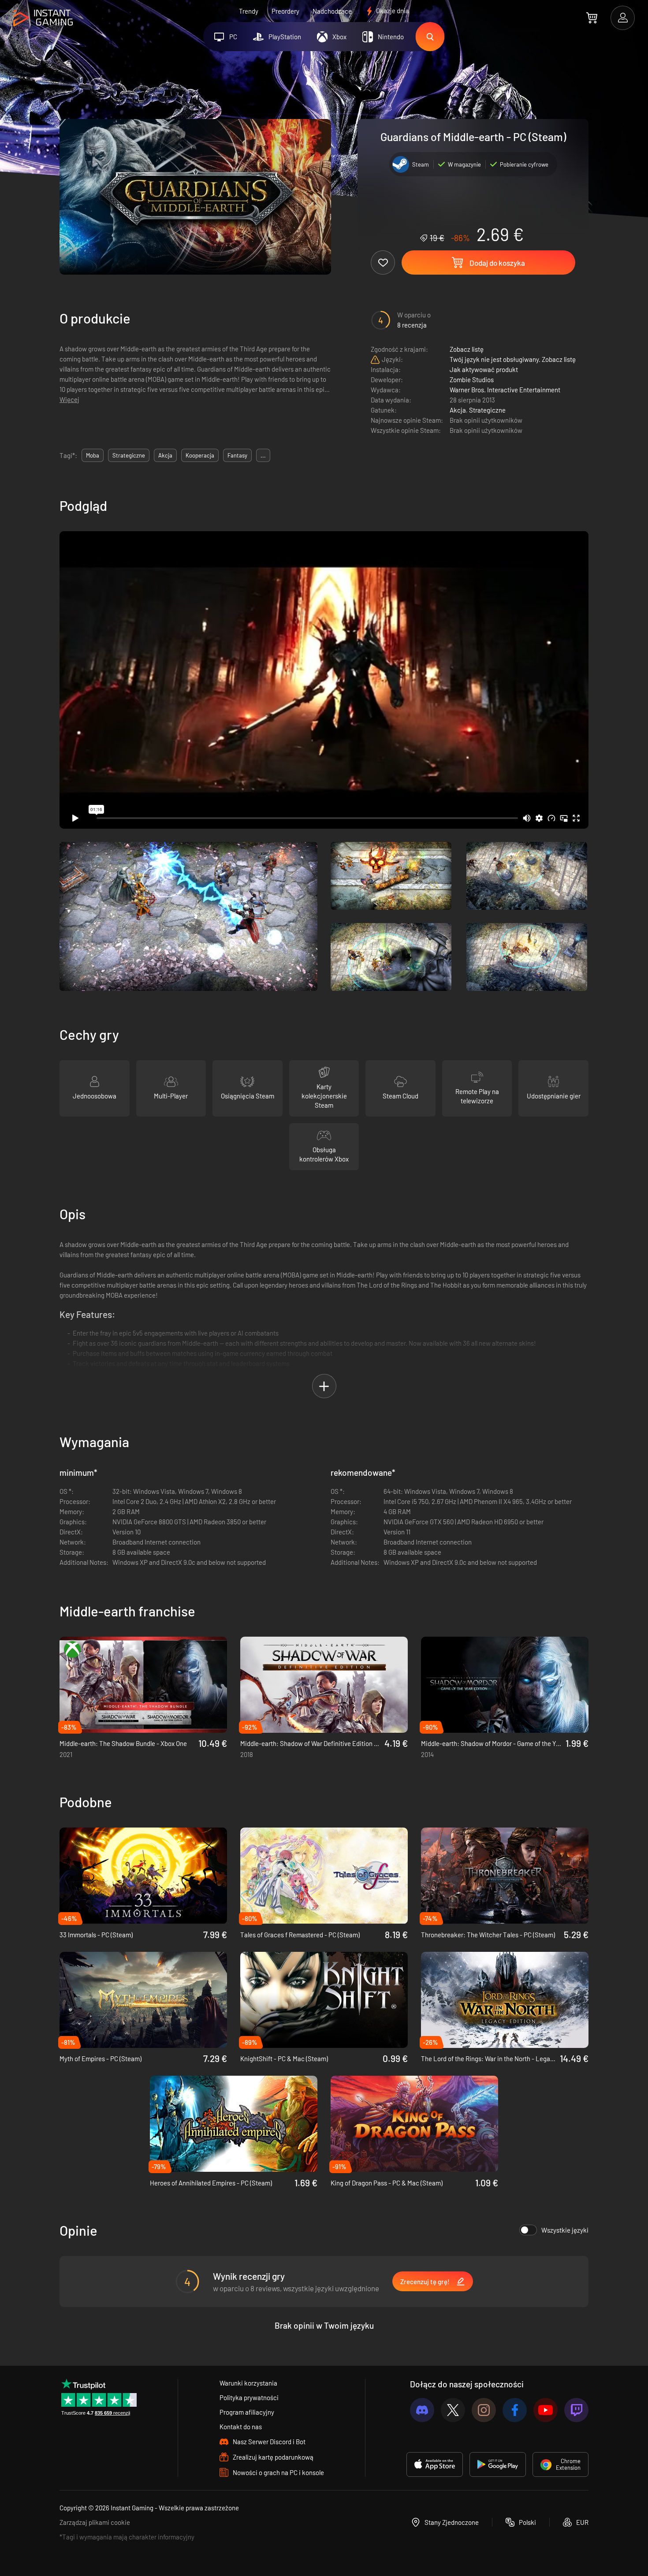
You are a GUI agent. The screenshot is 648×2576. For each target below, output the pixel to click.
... (263, 455)
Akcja (458, 410)
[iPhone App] (435, 2464)
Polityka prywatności (249, 2397)
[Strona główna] (43, 18)
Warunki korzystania (248, 2383)
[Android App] (498, 2464)
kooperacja (200, 455)
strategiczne (129, 455)
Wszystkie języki (565, 2230)
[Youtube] (546, 2410)
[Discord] (422, 2410)
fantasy (237, 455)
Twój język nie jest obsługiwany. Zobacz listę (513, 359)
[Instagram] (484, 2410)
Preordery (285, 11)
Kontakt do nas (241, 2427)
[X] (453, 2410)
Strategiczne (487, 410)
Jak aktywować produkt (484, 369)
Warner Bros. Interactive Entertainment (505, 390)
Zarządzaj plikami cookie (95, 2522)
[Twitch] (576, 2410)
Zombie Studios (472, 380)
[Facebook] (515, 2410)
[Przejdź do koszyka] (592, 18)
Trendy (249, 11)
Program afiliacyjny (247, 2412)
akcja (165, 455)
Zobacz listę (467, 349)
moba (93, 455)
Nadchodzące (332, 11)
